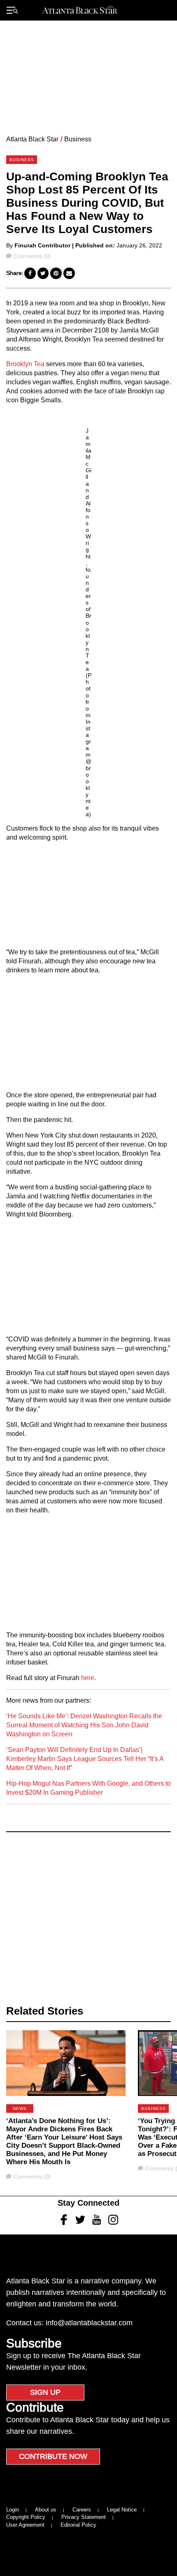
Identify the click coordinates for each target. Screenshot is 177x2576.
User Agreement (25, 2525)
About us (46, 2510)
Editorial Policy (78, 2525)
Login (13, 2510)
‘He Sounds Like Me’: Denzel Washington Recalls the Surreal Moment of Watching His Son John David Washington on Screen (84, 1725)
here (88, 1678)
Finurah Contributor (42, 245)
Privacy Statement (84, 2517)
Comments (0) (32, 256)
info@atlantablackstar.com (89, 2323)
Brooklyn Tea (25, 364)
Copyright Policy (26, 2517)
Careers (82, 2510)
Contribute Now (53, 2456)
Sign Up (45, 2392)
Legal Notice (122, 2510)
